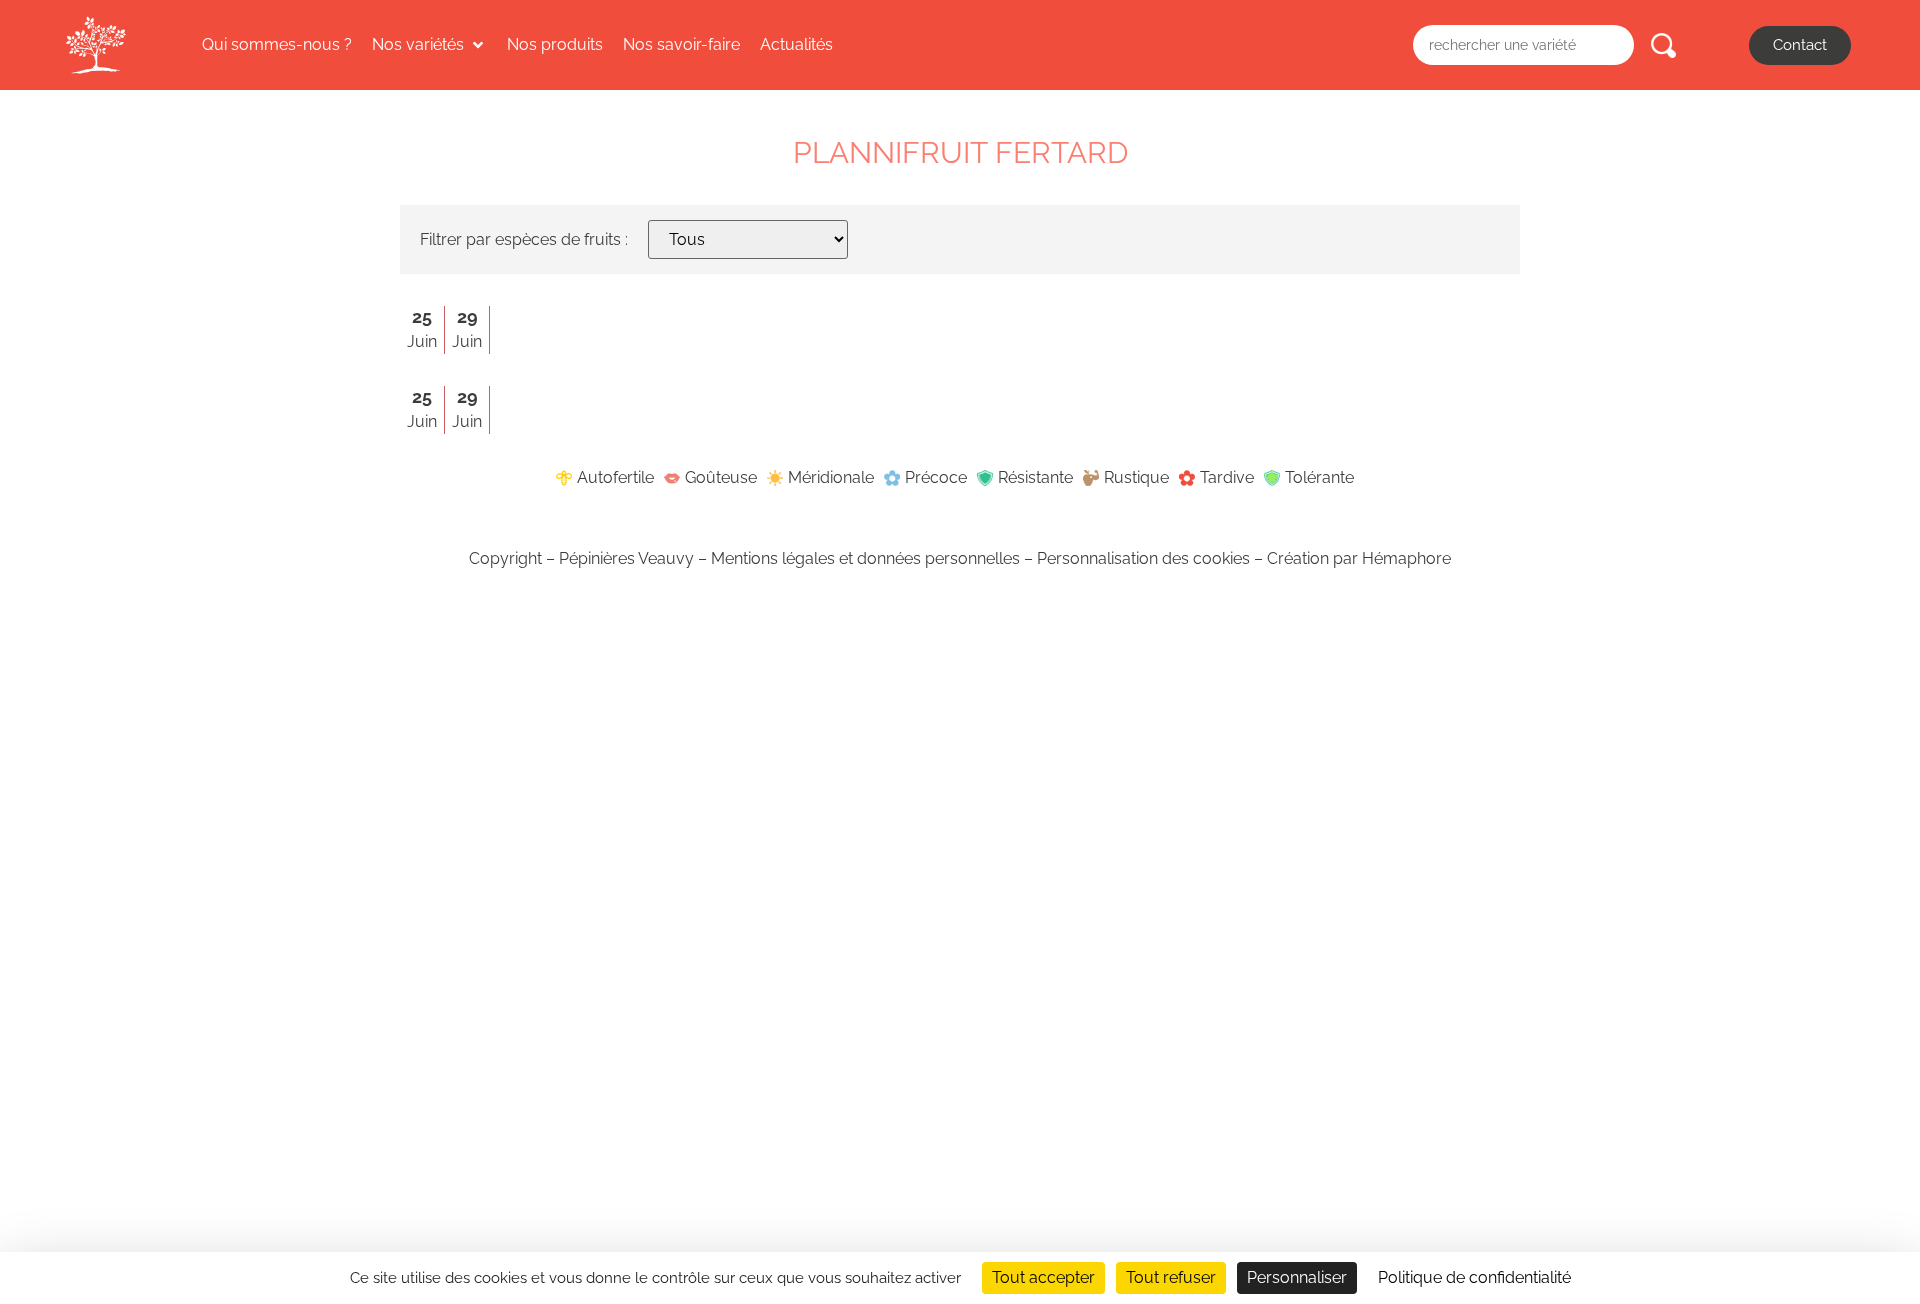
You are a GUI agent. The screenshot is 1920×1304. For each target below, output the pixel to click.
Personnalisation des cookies (1143, 558)
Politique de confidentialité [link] (1474, 1277)
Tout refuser (1171, 1277)
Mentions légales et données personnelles (865, 558)
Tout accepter (1043, 1277)
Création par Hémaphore (1359, 558)
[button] (429, 45)
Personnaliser (1297, 1277)
